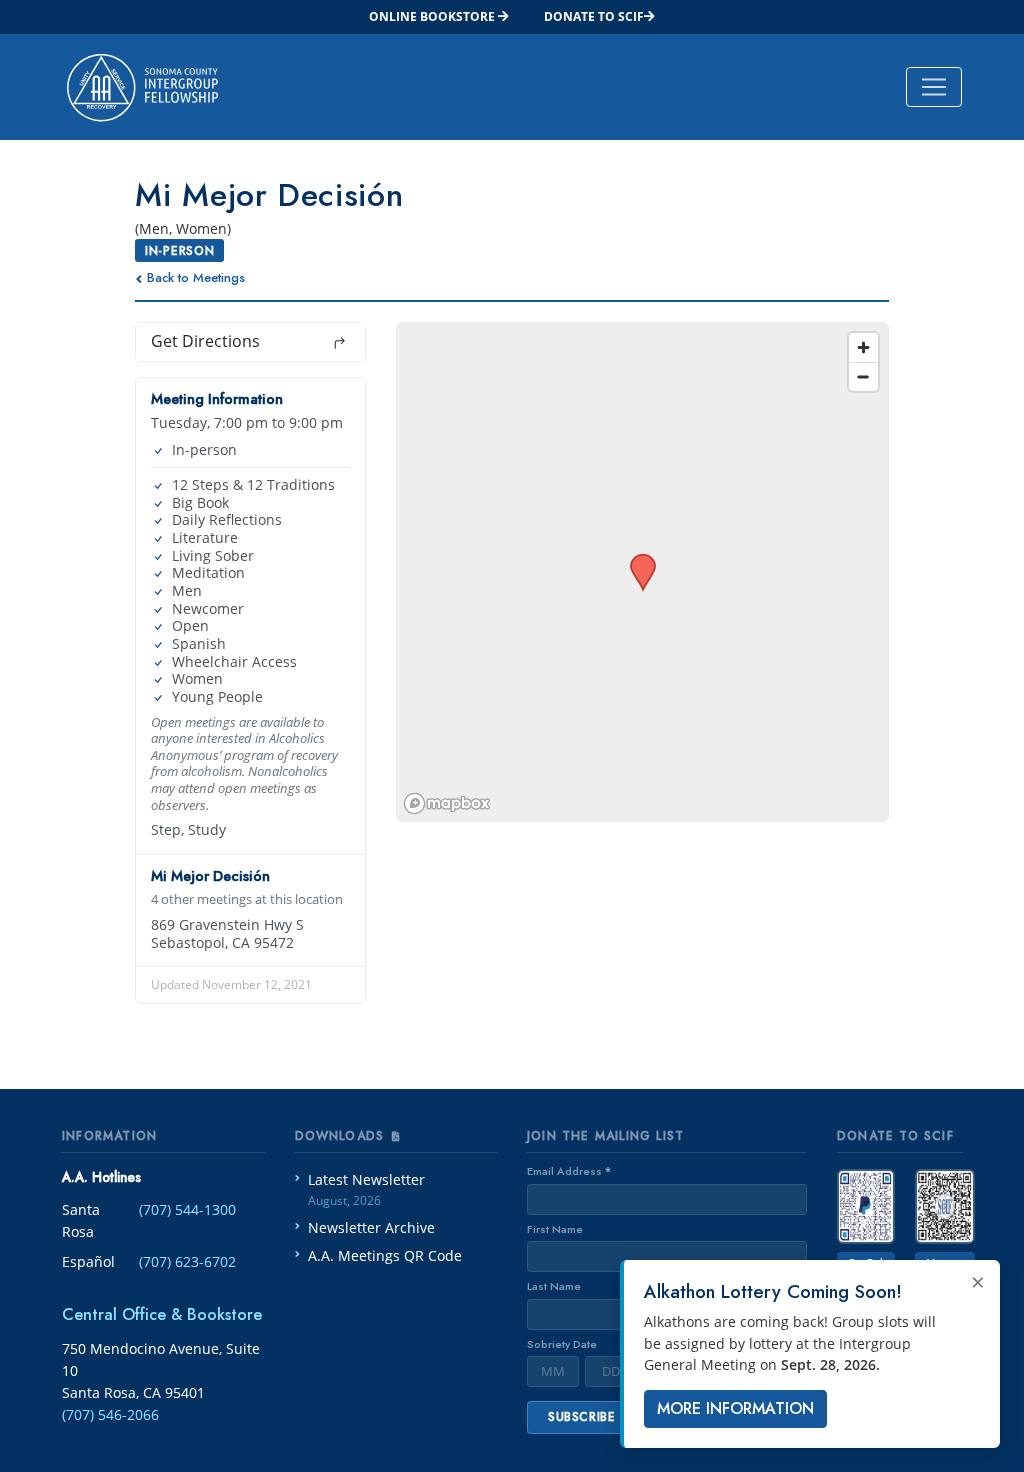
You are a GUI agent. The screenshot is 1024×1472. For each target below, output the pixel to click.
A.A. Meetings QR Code (385, 1255)
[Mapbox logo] (447, 803)
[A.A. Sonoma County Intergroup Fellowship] (142, 87)
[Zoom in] (863, 347)
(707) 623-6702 (187, 1261)
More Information (735, 1408)
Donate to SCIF (594, 16)
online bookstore (433, 16)
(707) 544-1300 (187, 1209)
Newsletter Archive (371, 1227)
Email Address (569, 1171)
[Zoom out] (863, 376)
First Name (555, 1229)
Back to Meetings (196, 277)
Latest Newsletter (366, 1189)
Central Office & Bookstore (162, 1314)
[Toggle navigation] (934, 87)
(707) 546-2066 (110, 1414)
